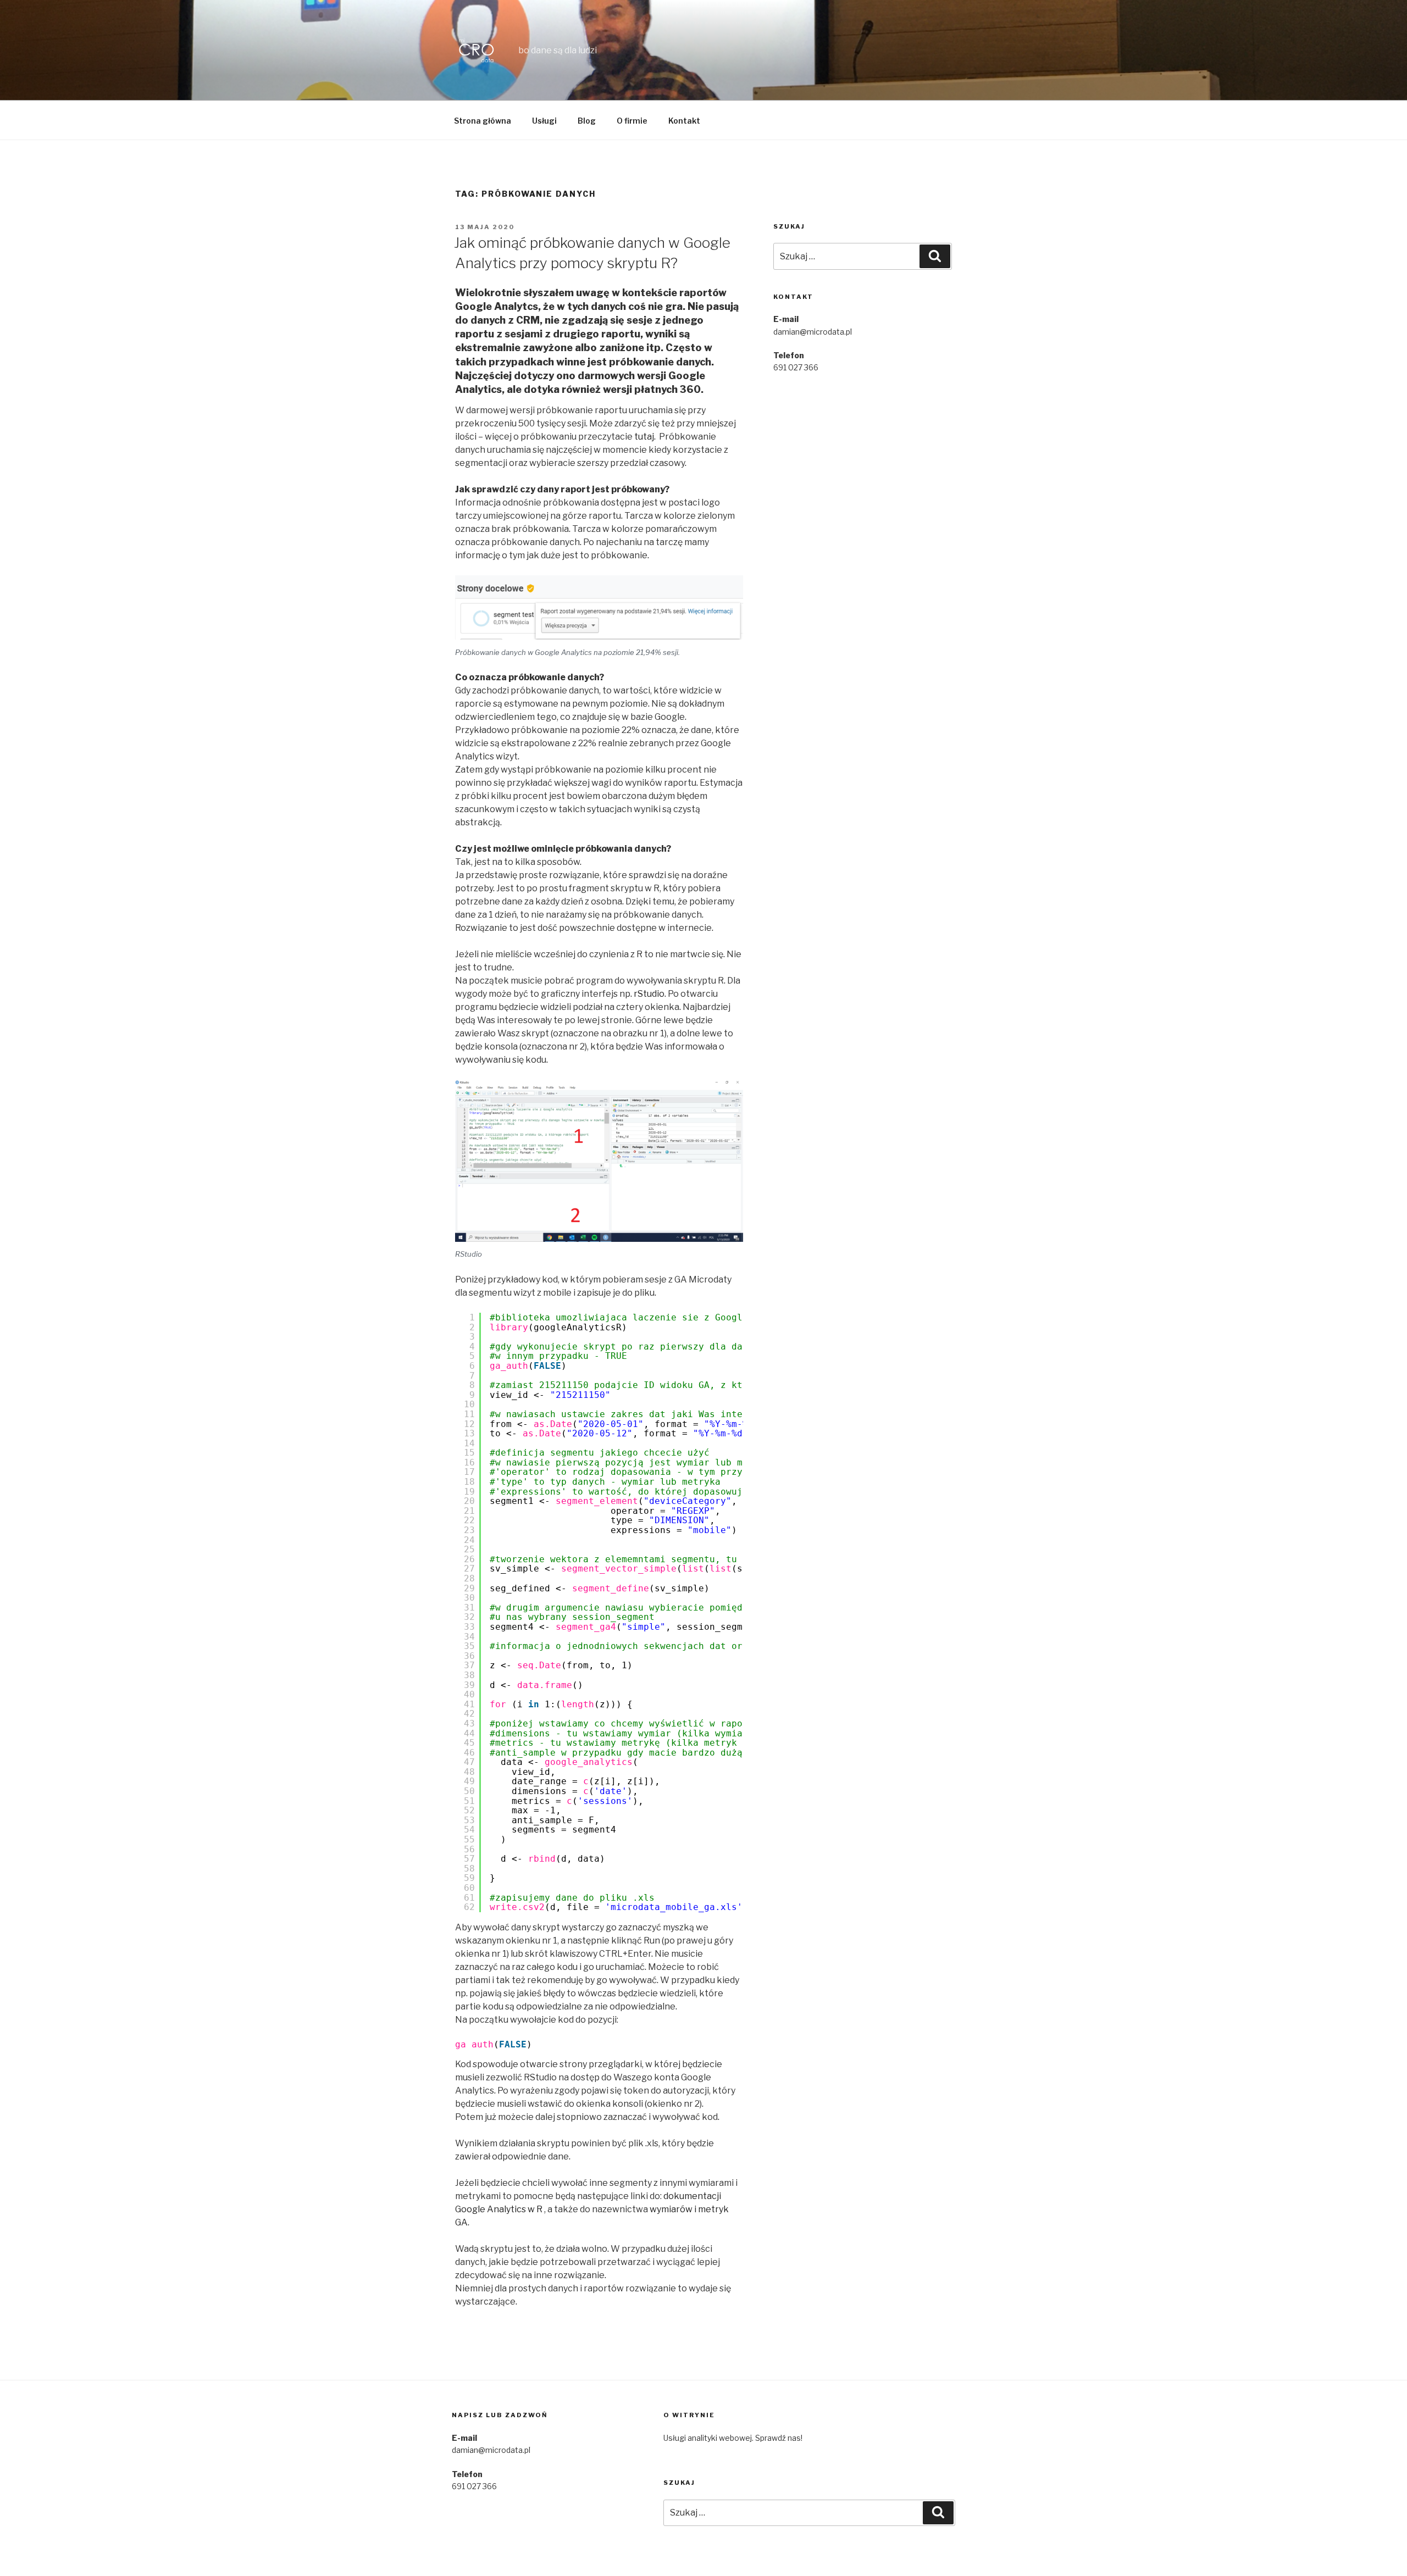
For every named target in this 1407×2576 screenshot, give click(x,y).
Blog (587, 121)
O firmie (632, 121)
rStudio (649, 994)
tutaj (644, 437)
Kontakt (684, 121)
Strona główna (483, 121)
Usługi (544, 121)
